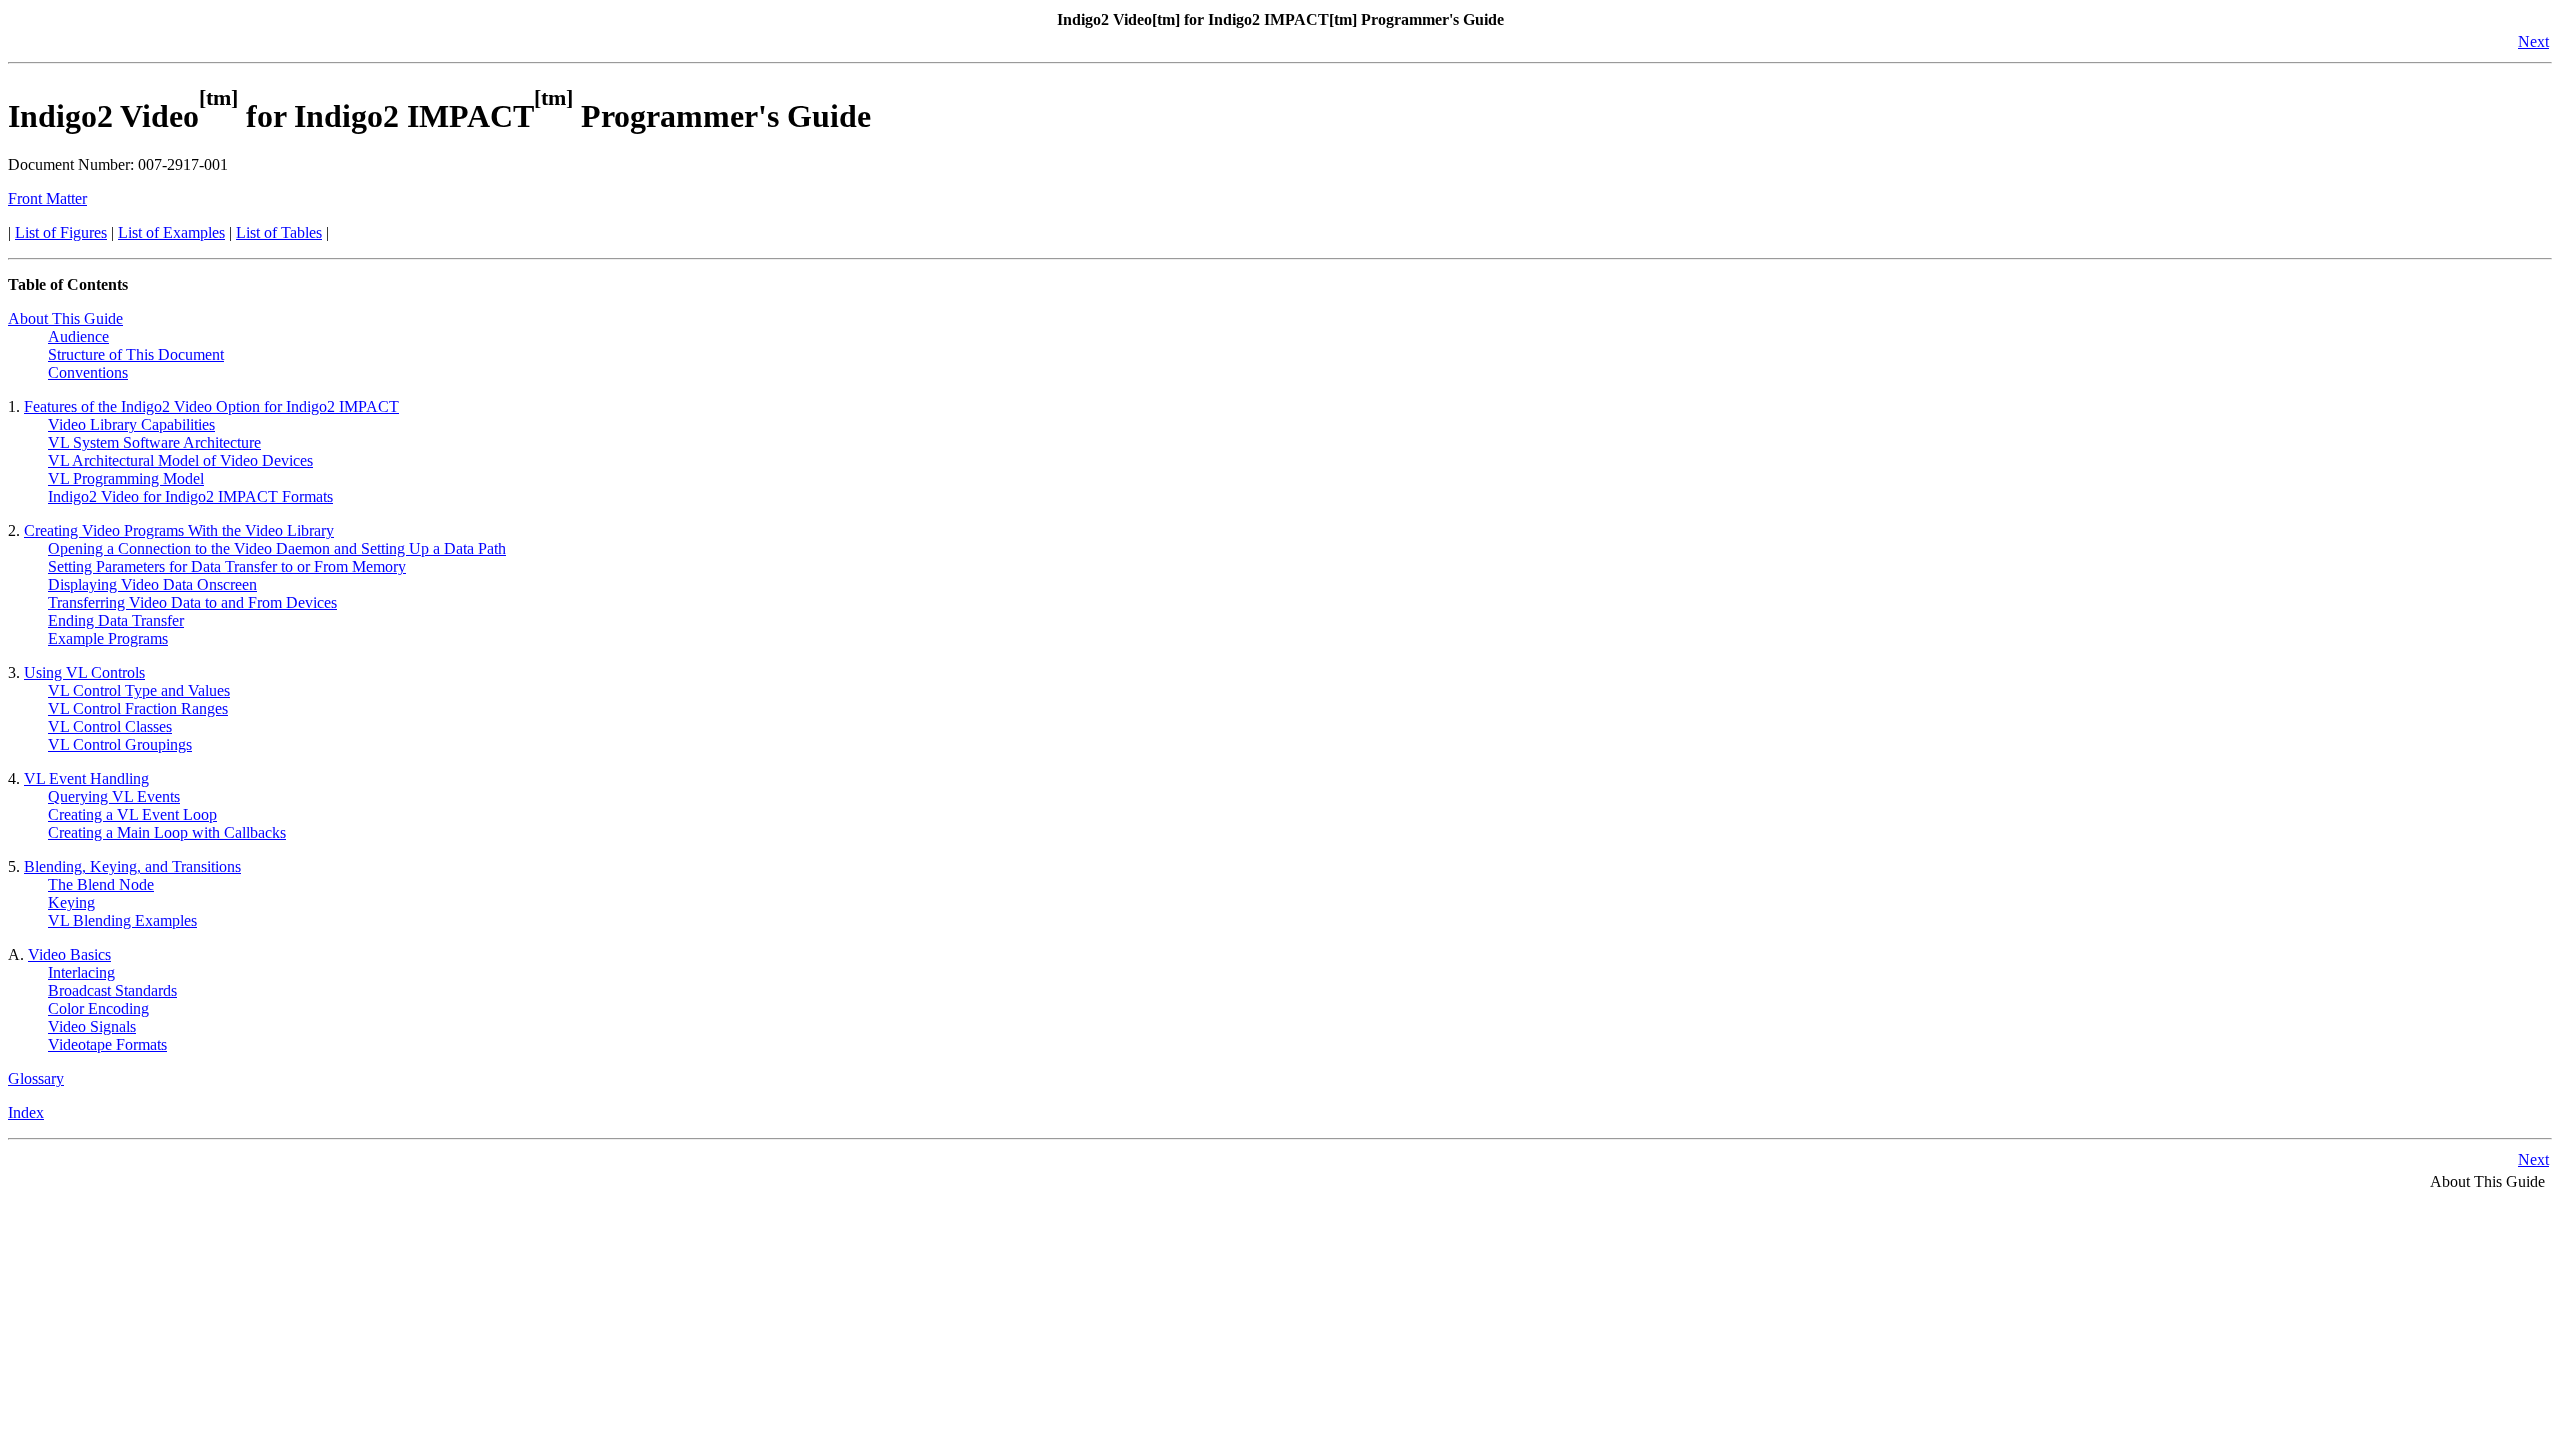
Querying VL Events (114, 796)
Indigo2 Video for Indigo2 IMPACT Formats (190, 496)
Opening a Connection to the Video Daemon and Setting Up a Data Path (277, 548)
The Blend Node (101, 884)
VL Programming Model (126, 478)
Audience (78, 336)
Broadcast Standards (112, 990)
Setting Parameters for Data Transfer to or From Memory (227, 566)
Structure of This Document (136, 354)
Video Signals (92, 1026)
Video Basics (69, 954)
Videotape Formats (107, 1044)
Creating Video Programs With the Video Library (179, 530)
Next (2533, 41)
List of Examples (171, 232)
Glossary (36, 1078)
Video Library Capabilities (131, 424)
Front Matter (47, 198)
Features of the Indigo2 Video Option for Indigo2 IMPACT (211, 406)
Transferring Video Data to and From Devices (192, 602)
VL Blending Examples (122, 920)
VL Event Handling (86, 778)
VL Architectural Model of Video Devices (180, 460)
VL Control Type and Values (139, 690)
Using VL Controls (84, 672)
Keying (71, 902)
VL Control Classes (110, 726)
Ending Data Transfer (116, 620)
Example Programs (108, 638)
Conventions (88, 372)
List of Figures (61, 232)
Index (26, 1112)
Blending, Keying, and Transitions (132, 866)
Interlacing (81, 972)
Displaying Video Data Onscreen (152, 584)
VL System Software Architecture (154, 442)
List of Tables (279, 232)
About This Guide (65, 318)
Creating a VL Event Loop (132, 814)
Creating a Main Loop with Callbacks (167, 832)
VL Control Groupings (120, 744)
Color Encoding (98, 1008)
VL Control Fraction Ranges (138, 708)
